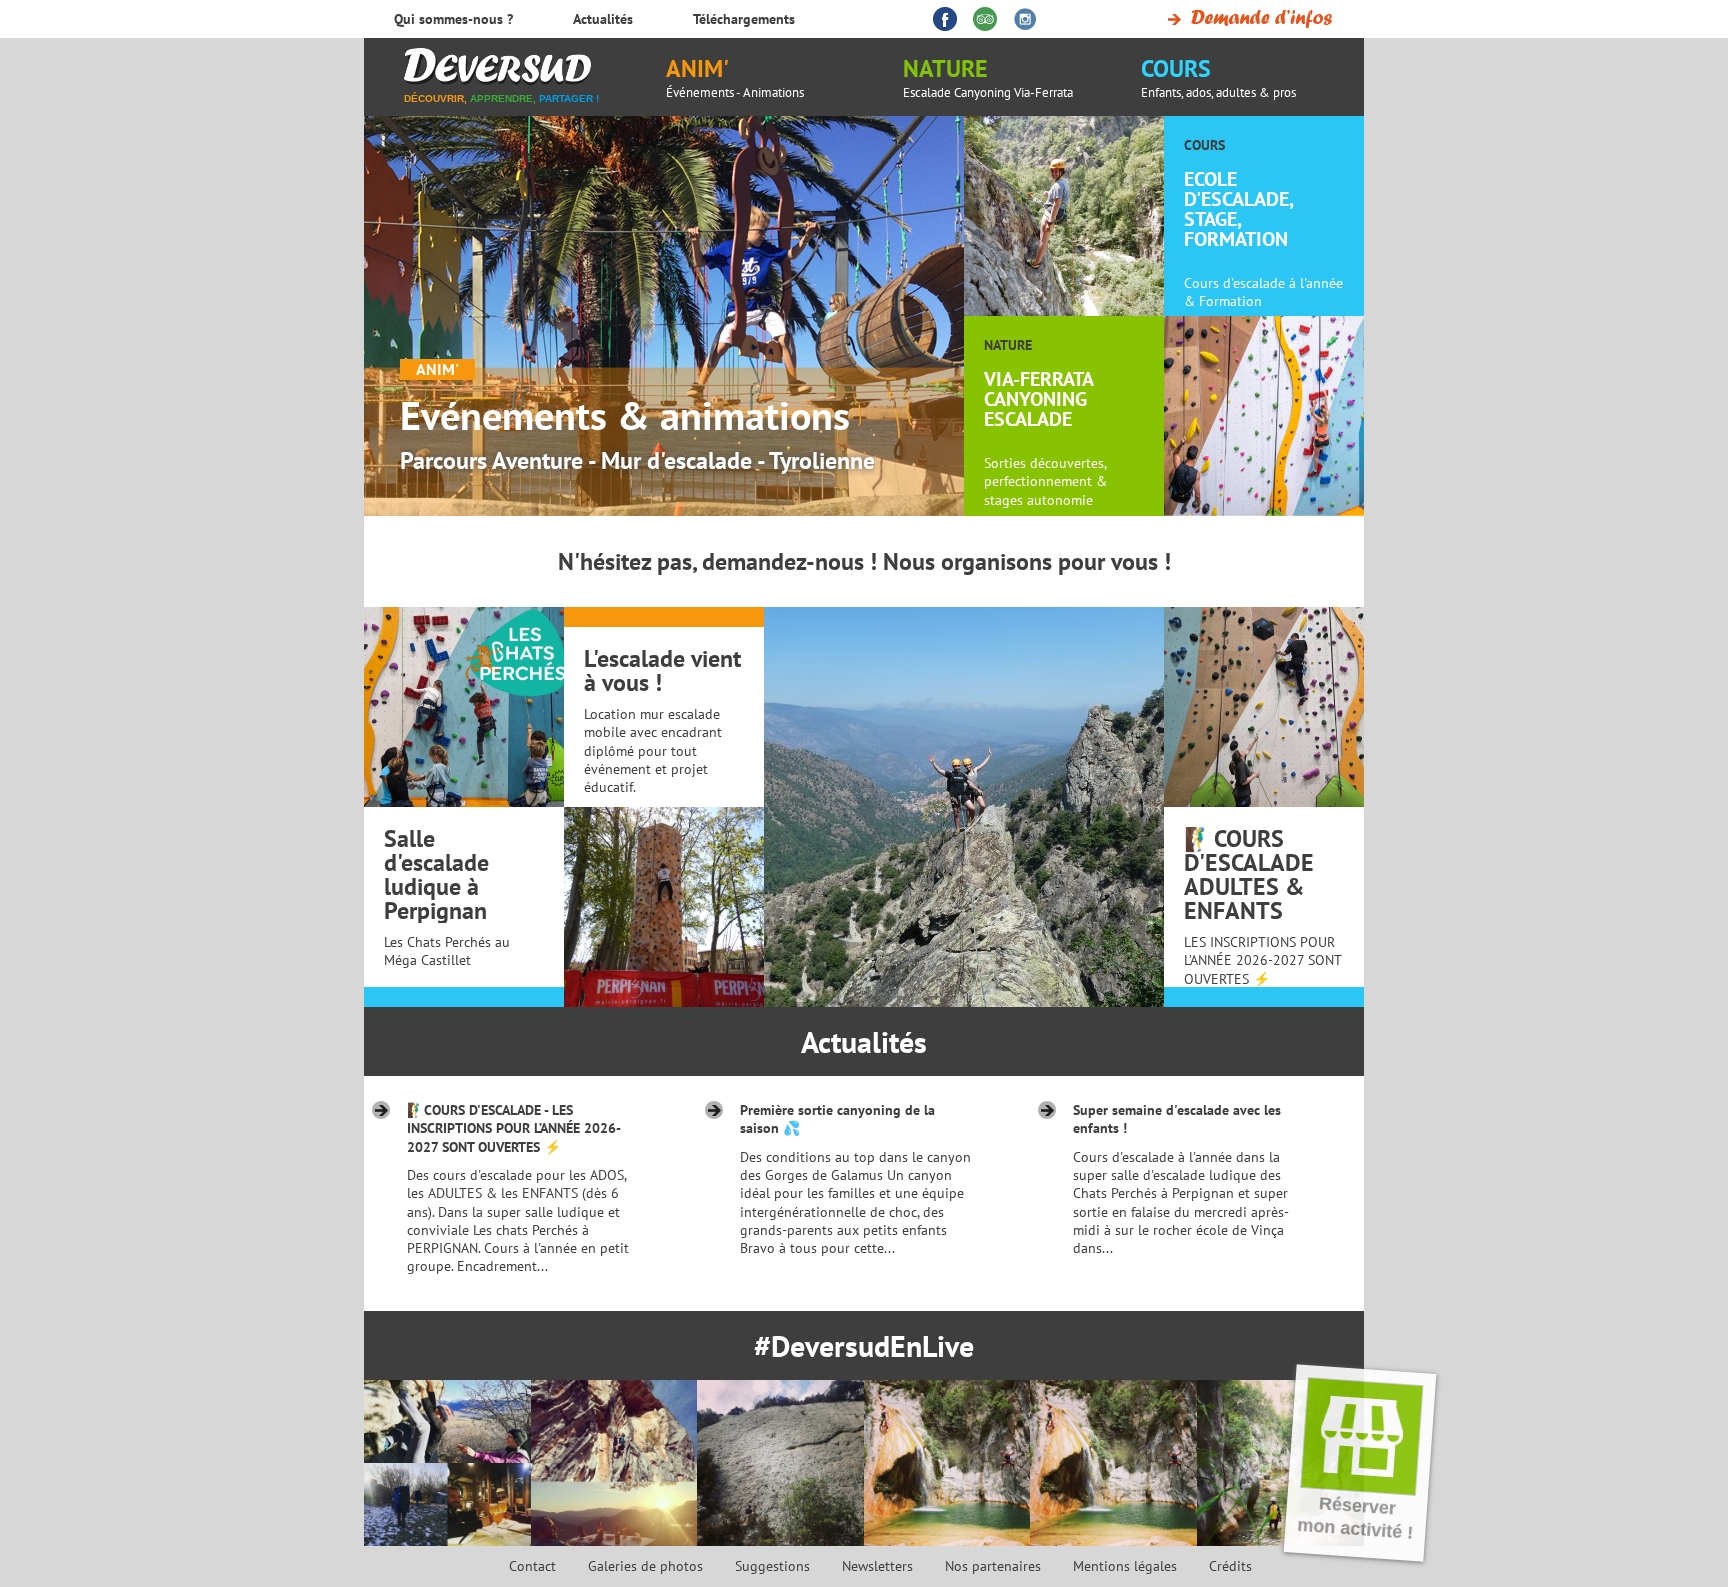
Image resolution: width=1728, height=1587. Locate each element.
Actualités (864, 1041)
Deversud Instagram (1025, 19)
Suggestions (772, 1566)
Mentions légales (1125, 1566)
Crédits (1230, 1566)
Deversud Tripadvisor (985, 19)
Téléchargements (744, 19)
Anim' (735, 77)
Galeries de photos (645, 1566)
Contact (532, 1566)
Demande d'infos (1246, 19)
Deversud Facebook (945, 19)
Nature (988, 77)
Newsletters (877, 1566)
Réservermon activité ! (1355, 1518)
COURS (1218, 77)
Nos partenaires (993, 1566)
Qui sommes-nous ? (453, 19)
